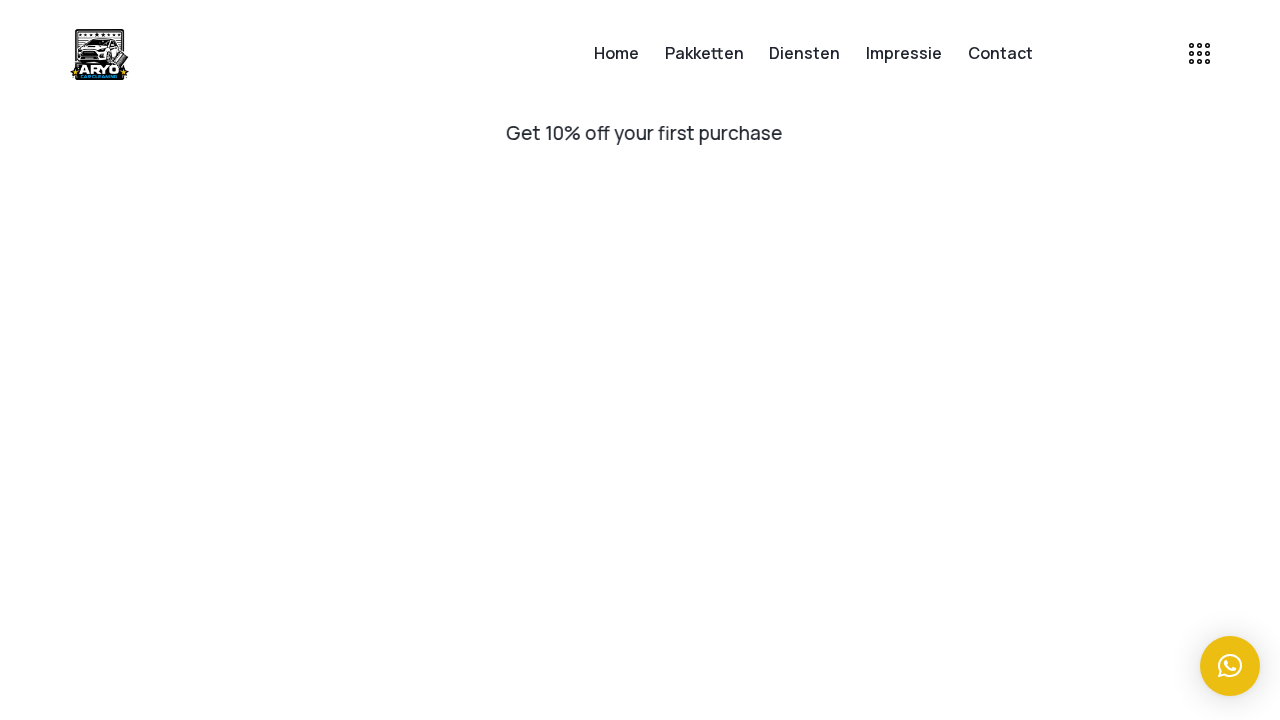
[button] (398, 134)
